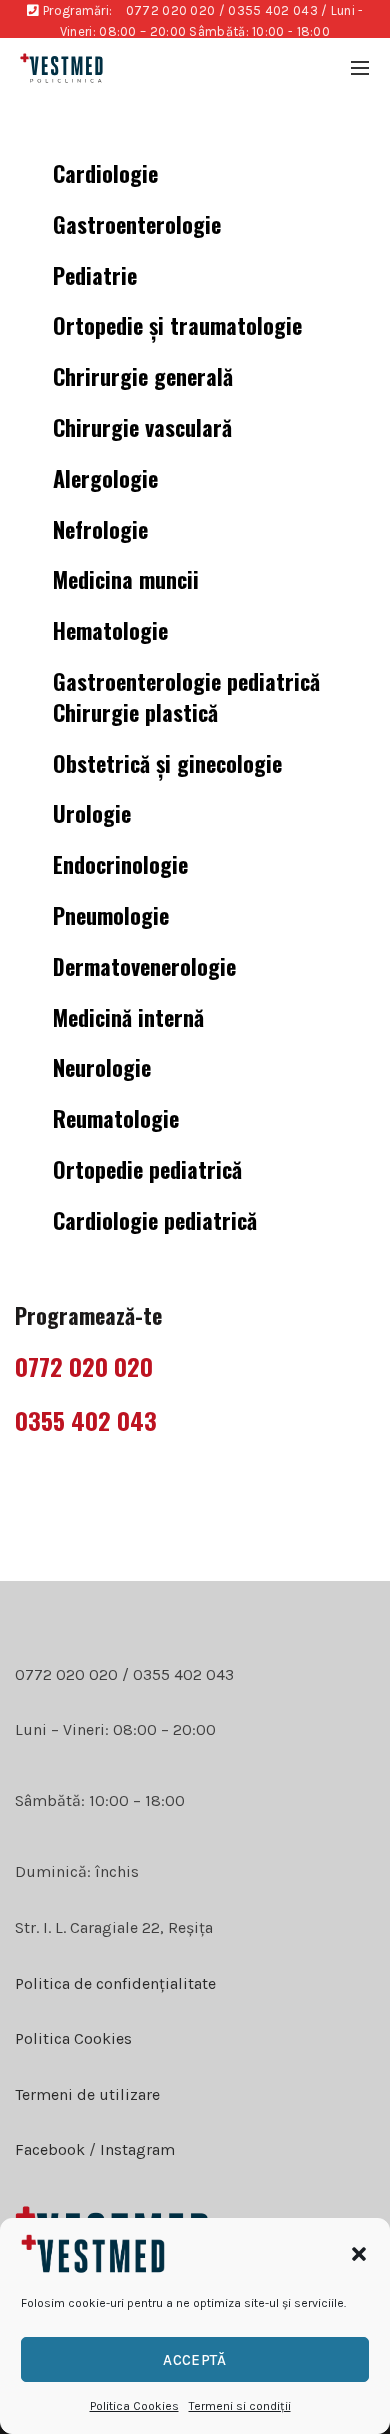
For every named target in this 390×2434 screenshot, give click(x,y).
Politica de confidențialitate (115, 1983)
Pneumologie (111, 915)
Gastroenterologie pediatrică (186, 681)
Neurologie (102, 1067)
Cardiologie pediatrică (155, 1220)
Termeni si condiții (240, 2406)
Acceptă (194, 2360)
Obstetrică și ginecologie (167, 763)
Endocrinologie (120, 864)
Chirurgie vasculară (142, 427)
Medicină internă (128, 1017)
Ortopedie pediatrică (147, 1169)
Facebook (50, 2149)
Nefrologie (100, 529)
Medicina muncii (126, 579)
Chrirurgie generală (143, 376)
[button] (359, 2254)
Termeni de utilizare (87, 2094)
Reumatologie (116, 1118)
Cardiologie (105, 173)
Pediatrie (95, 275)
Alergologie (105, 478)
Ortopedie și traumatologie (177, 325)
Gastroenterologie (137, 224)
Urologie (92, 813)
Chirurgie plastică (135, 712)
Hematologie (110, 630)
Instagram (135, 2149)
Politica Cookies (134, 2406)
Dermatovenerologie (144, 966)
